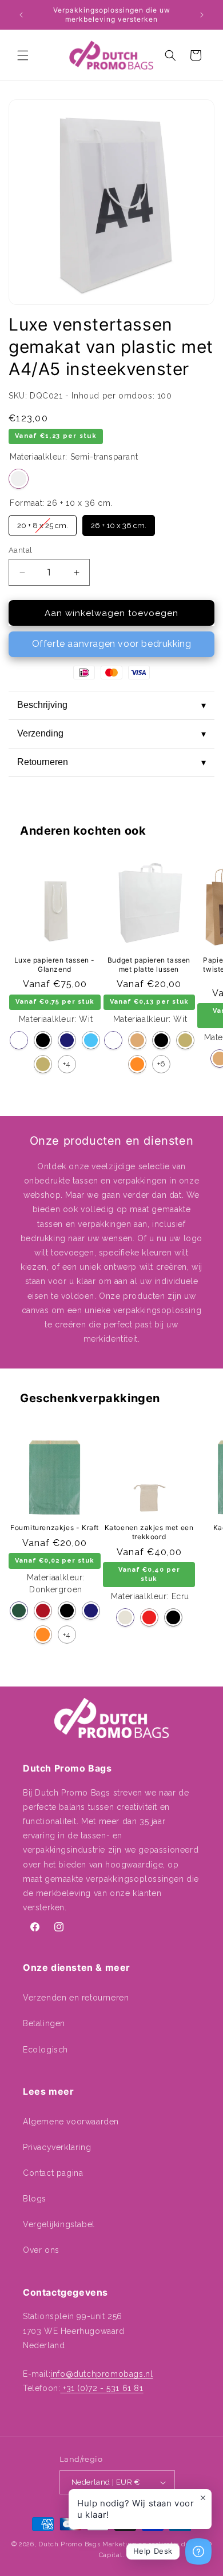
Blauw (91, 1040)
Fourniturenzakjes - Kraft (55, 1528)
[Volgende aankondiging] (202, 15)
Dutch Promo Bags (69, 2544)
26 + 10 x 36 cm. (119, 522)
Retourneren (111, 762)
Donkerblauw (67, 1040)
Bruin (137, 1040)
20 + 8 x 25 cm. (43, 522)
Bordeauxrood (43, 1611)
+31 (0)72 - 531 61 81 (101, 2388)
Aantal (20, 550)
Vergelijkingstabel (59, 2224)
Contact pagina (53, 2173)
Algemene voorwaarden (71, 2122)
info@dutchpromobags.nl (101, 2374)
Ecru (125, 1617)
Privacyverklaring (57, 2147)
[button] (23, 55)
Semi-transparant (19, 479)
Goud (43, 1064)
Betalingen (44, 2023)
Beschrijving (111, 705)
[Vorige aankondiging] (21, 15)
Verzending (111, 734)
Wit (19, 1040)
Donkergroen (19, 1611)
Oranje (137, 1064)
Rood (149, 1617)
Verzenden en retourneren (76, 1998)
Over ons (41, 2250)
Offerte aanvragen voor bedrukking (112, 644)
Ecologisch (45, 2050)
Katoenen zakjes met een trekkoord (149, 1532)
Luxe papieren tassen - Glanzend (55, 965)
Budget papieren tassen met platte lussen (149, 965)
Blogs (35, 2199)
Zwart (43, 1040)
